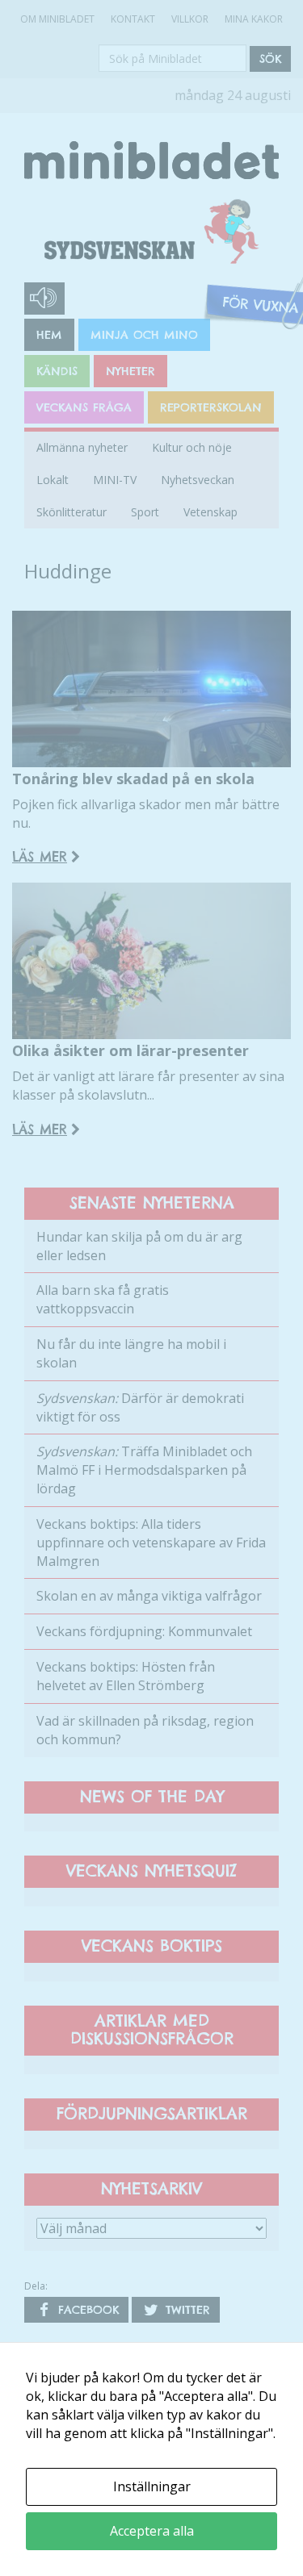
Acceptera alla (152, 2531)
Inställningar (152, 2486)
